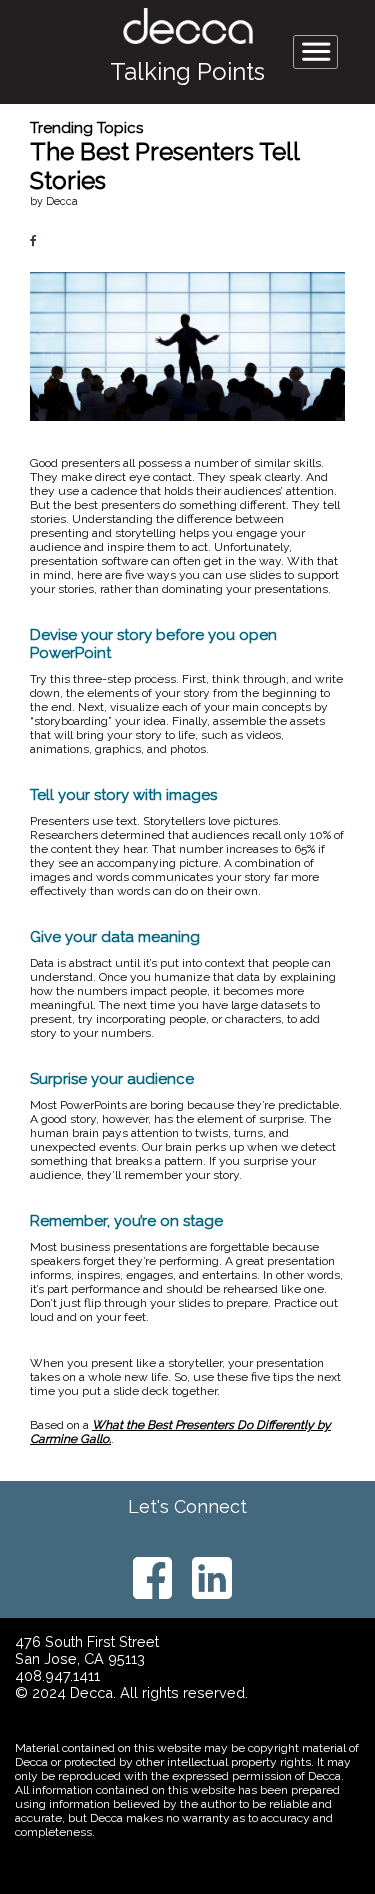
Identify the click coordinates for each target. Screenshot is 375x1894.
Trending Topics (86, 128)
